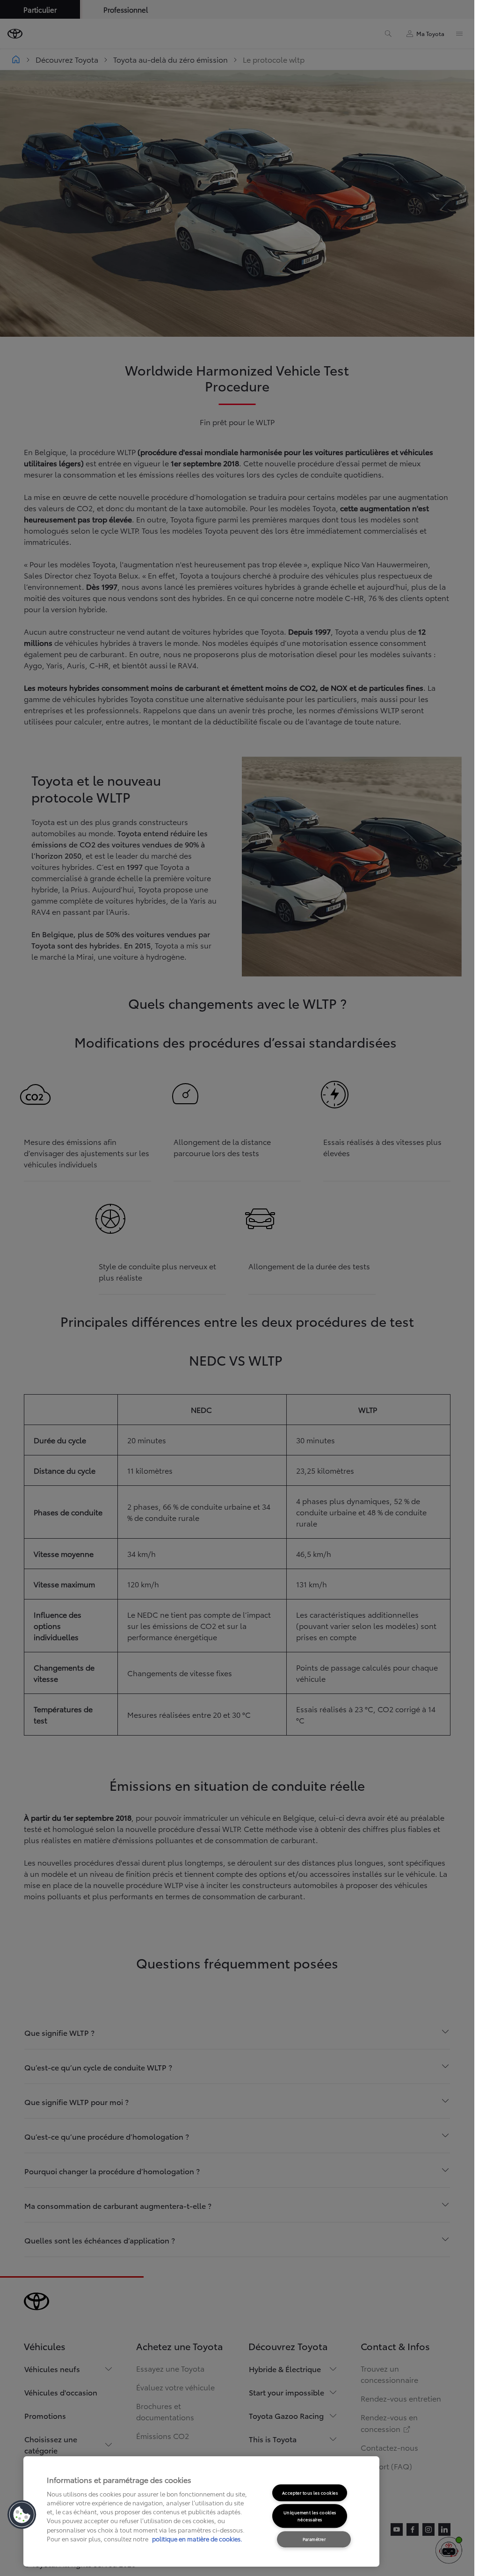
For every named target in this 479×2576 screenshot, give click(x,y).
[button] (22, 2515)
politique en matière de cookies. (196, 2539)
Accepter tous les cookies (310, 2493)
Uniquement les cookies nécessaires (310, 2516)
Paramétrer (314, 2539)
